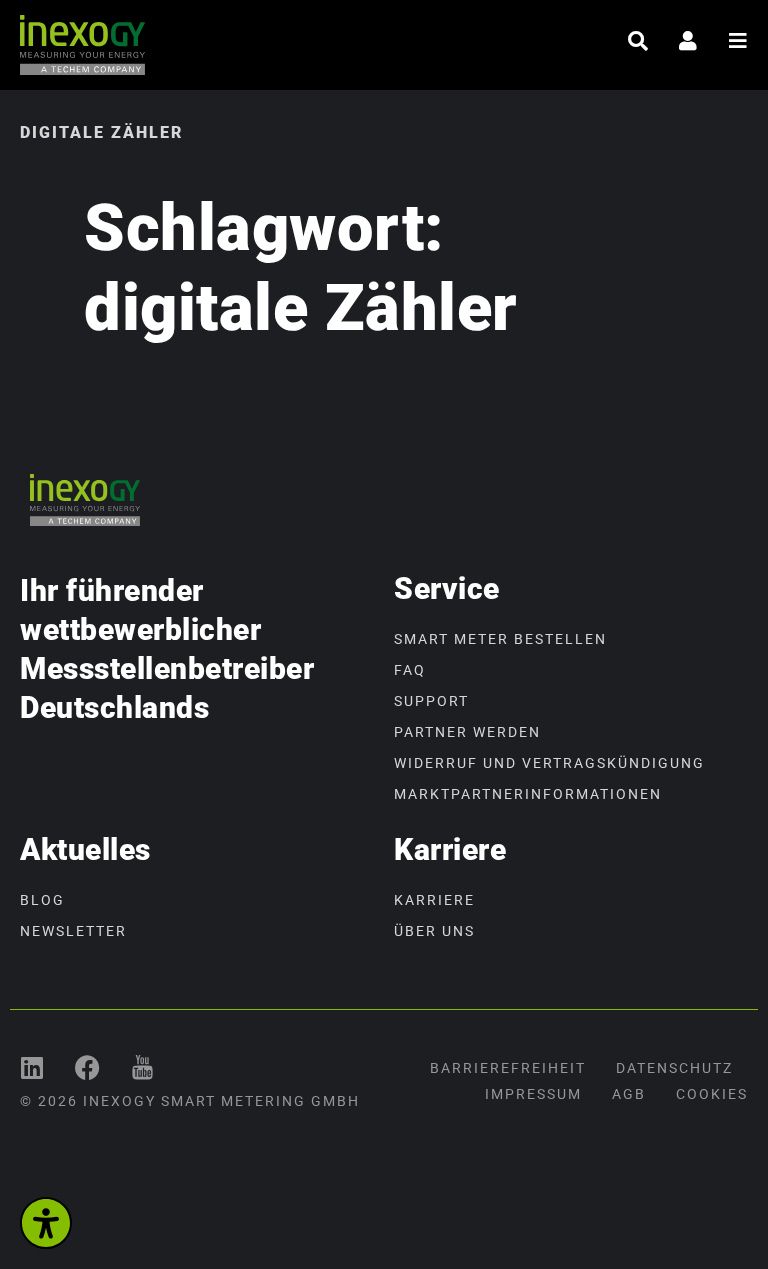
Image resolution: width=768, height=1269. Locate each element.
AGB (629, 1094)
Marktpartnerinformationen (528, 794)
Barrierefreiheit (508, 1068)
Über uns (434, 931)
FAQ (410, 670)
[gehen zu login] (688, 41)
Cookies (712, 1094)
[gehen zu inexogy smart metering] (32, 1067)
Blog (42, 900)
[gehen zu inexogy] (87, 1067)
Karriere (434, 900)
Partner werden (467, 732)
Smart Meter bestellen (500, 639)
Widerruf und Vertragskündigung (549, 763)
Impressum (533, 1094)
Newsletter (73, 931)
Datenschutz (674, 1068)
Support (431, 701)
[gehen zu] (638, 41)
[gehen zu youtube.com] (142, 1067)
